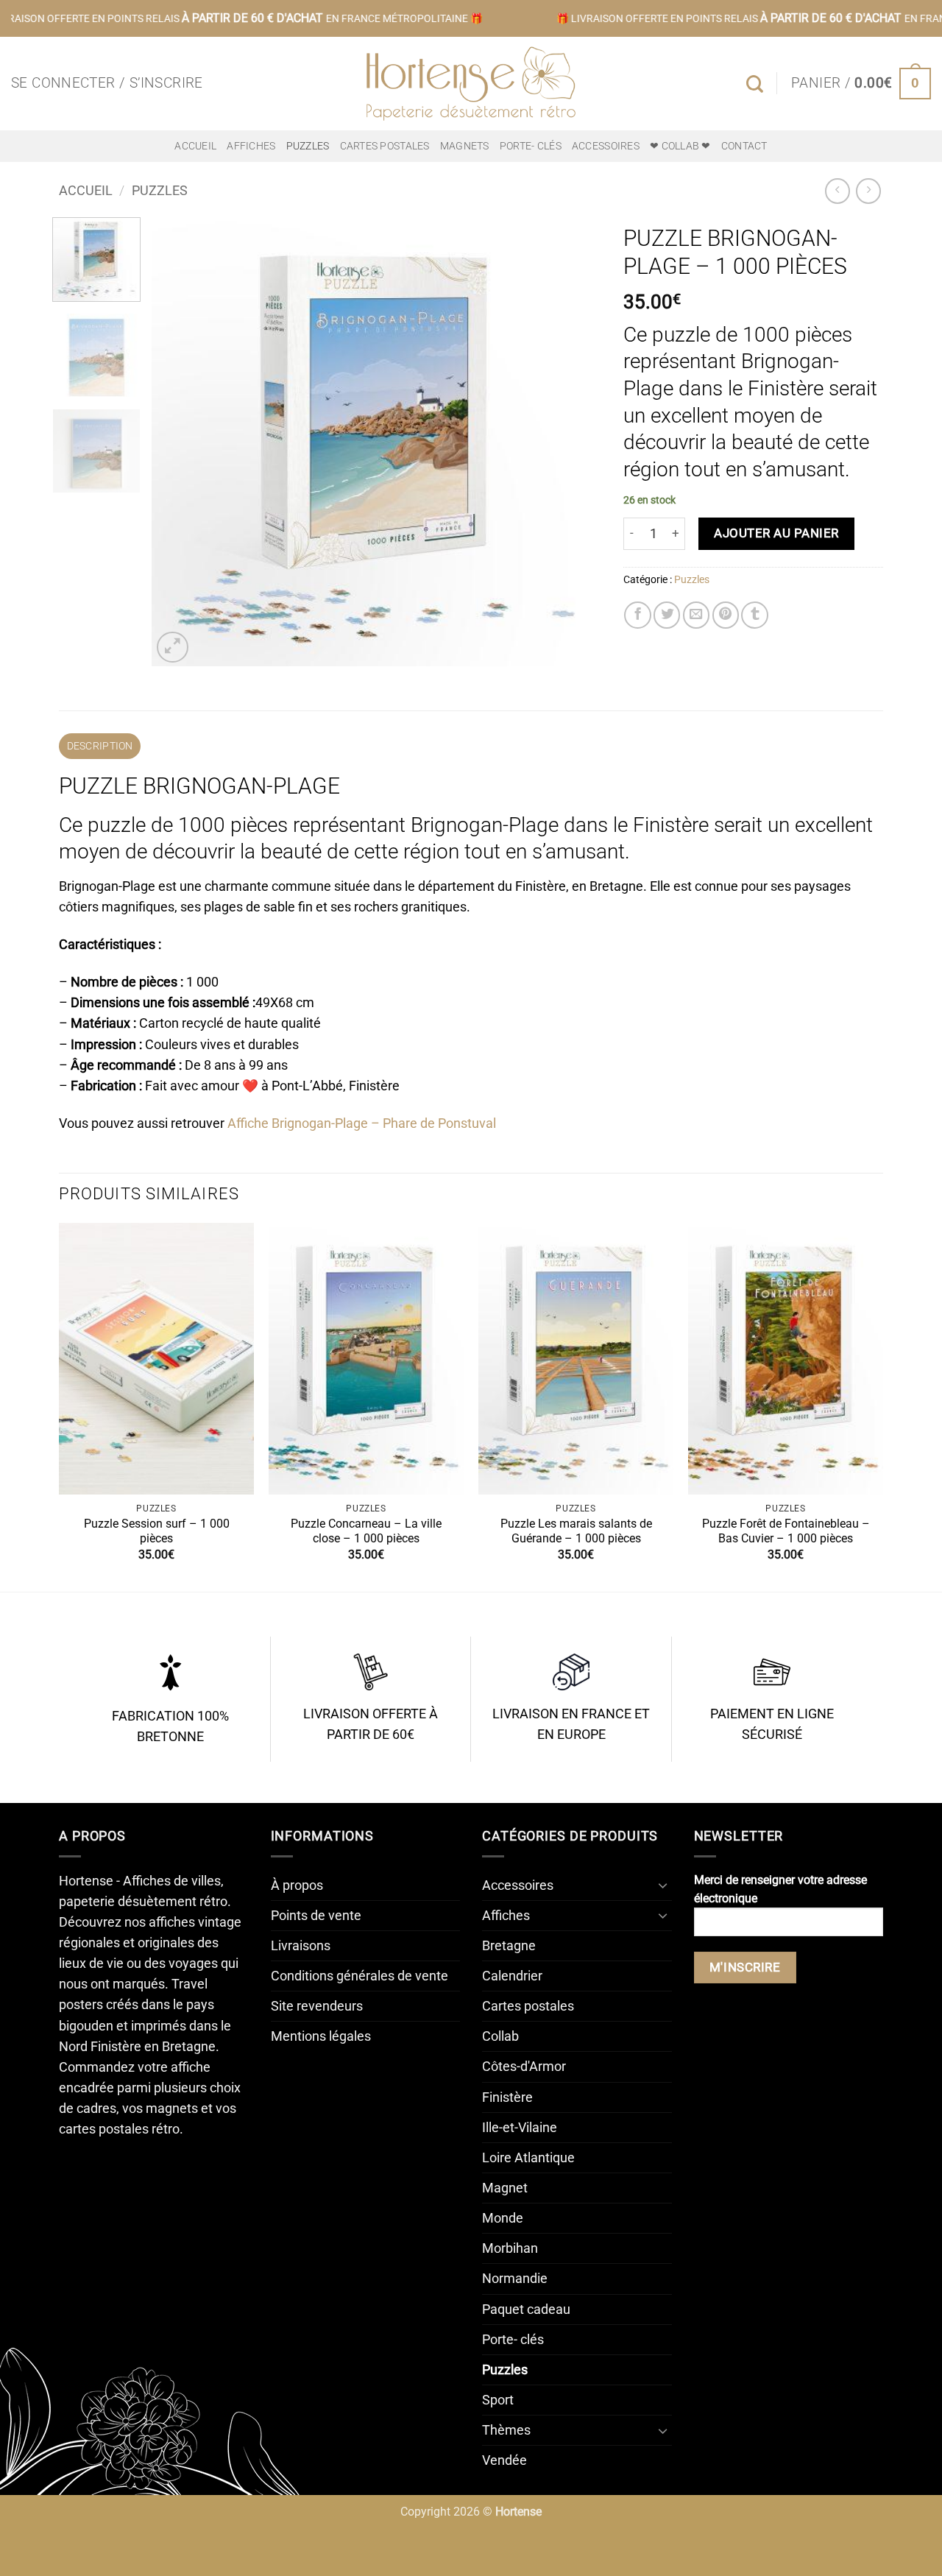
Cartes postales (385, 146)
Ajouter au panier (776, 533)
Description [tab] (100, 746)
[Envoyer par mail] (696, 615)
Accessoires (606, 146)
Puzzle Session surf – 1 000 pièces (157, 1531)
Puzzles (308, 146)
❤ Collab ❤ (680, 146)
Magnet (505, 2188)
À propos (297, 1885)
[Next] (573, 442)
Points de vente (316, 1916)
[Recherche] (755, 84)
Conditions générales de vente (360, 1976)
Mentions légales (321, 2036)
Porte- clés (531, 146)
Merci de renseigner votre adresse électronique (780, 1889)
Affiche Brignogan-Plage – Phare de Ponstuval (362, 1123)
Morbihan (510, 2248)
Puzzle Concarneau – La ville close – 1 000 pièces (366, 1531)
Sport (498, 2400)
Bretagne (509, 1946)
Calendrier (512, 1976)
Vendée (504, 2460)
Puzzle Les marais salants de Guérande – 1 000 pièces (576, 1531)
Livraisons (301, 1946)
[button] (107, 84)
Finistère (507, 2097)
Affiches (251, 146)
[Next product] (837, 191)
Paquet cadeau (526, 2309)
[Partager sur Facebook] (637, 615)
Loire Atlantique (528, 2158)
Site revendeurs (317, 2006)
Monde (503, 2218)
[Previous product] (868, 191)
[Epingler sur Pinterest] (726, 615)
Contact (744, 146)
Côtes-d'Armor (524, 2067)
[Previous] (179, 442)
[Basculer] (663, 1885)
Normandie (515, 2279)
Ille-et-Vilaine (520, 2128)
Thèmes (506, 2430)
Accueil (195, 146)
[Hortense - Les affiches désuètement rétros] (471, 84)
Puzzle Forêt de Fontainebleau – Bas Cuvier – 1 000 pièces (786, 1531)
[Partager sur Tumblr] (754, 615)
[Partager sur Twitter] (667, 615)
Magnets (465, 146)
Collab (500, 2036)
